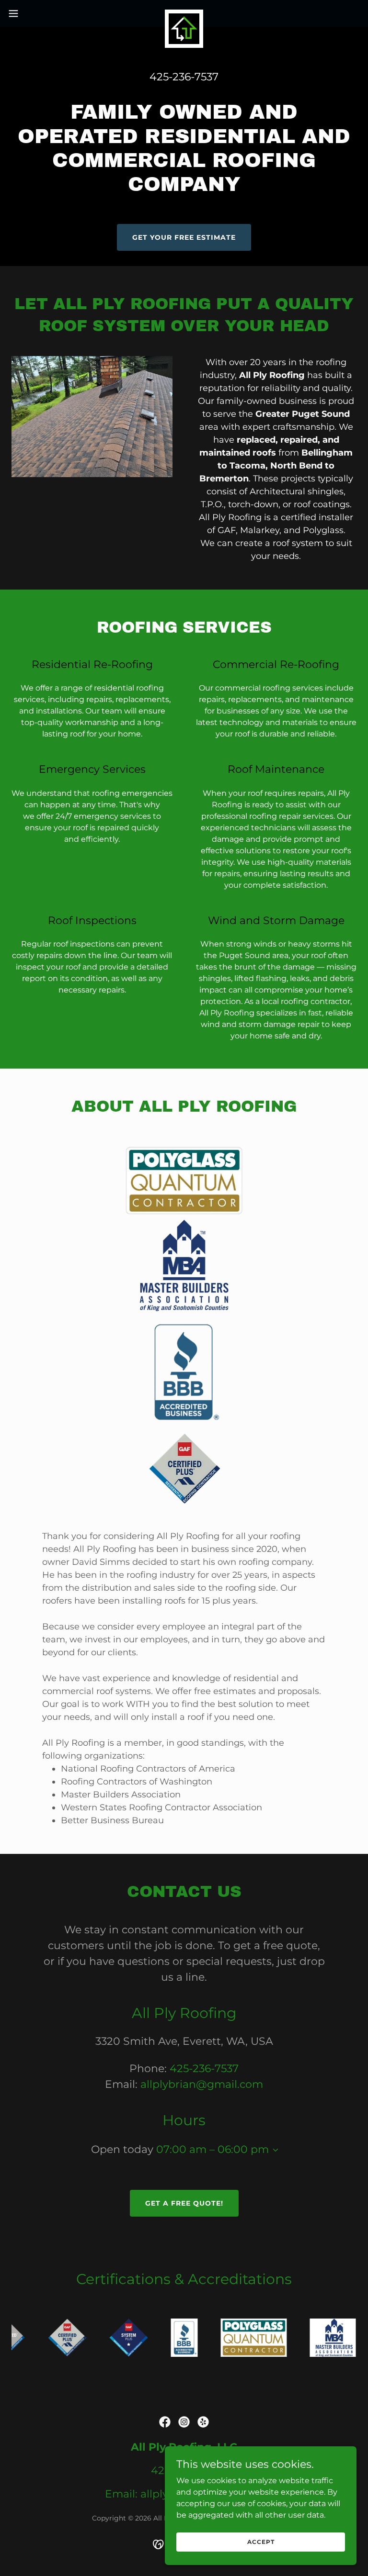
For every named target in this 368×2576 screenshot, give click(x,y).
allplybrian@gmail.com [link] (202, 2084)
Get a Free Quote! (184, 2203)
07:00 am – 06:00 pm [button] (213, 2149)
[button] (31, 13)
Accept (261, 2542)
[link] (184, 13)
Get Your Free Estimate (184, 237)
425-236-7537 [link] (184, 77)
